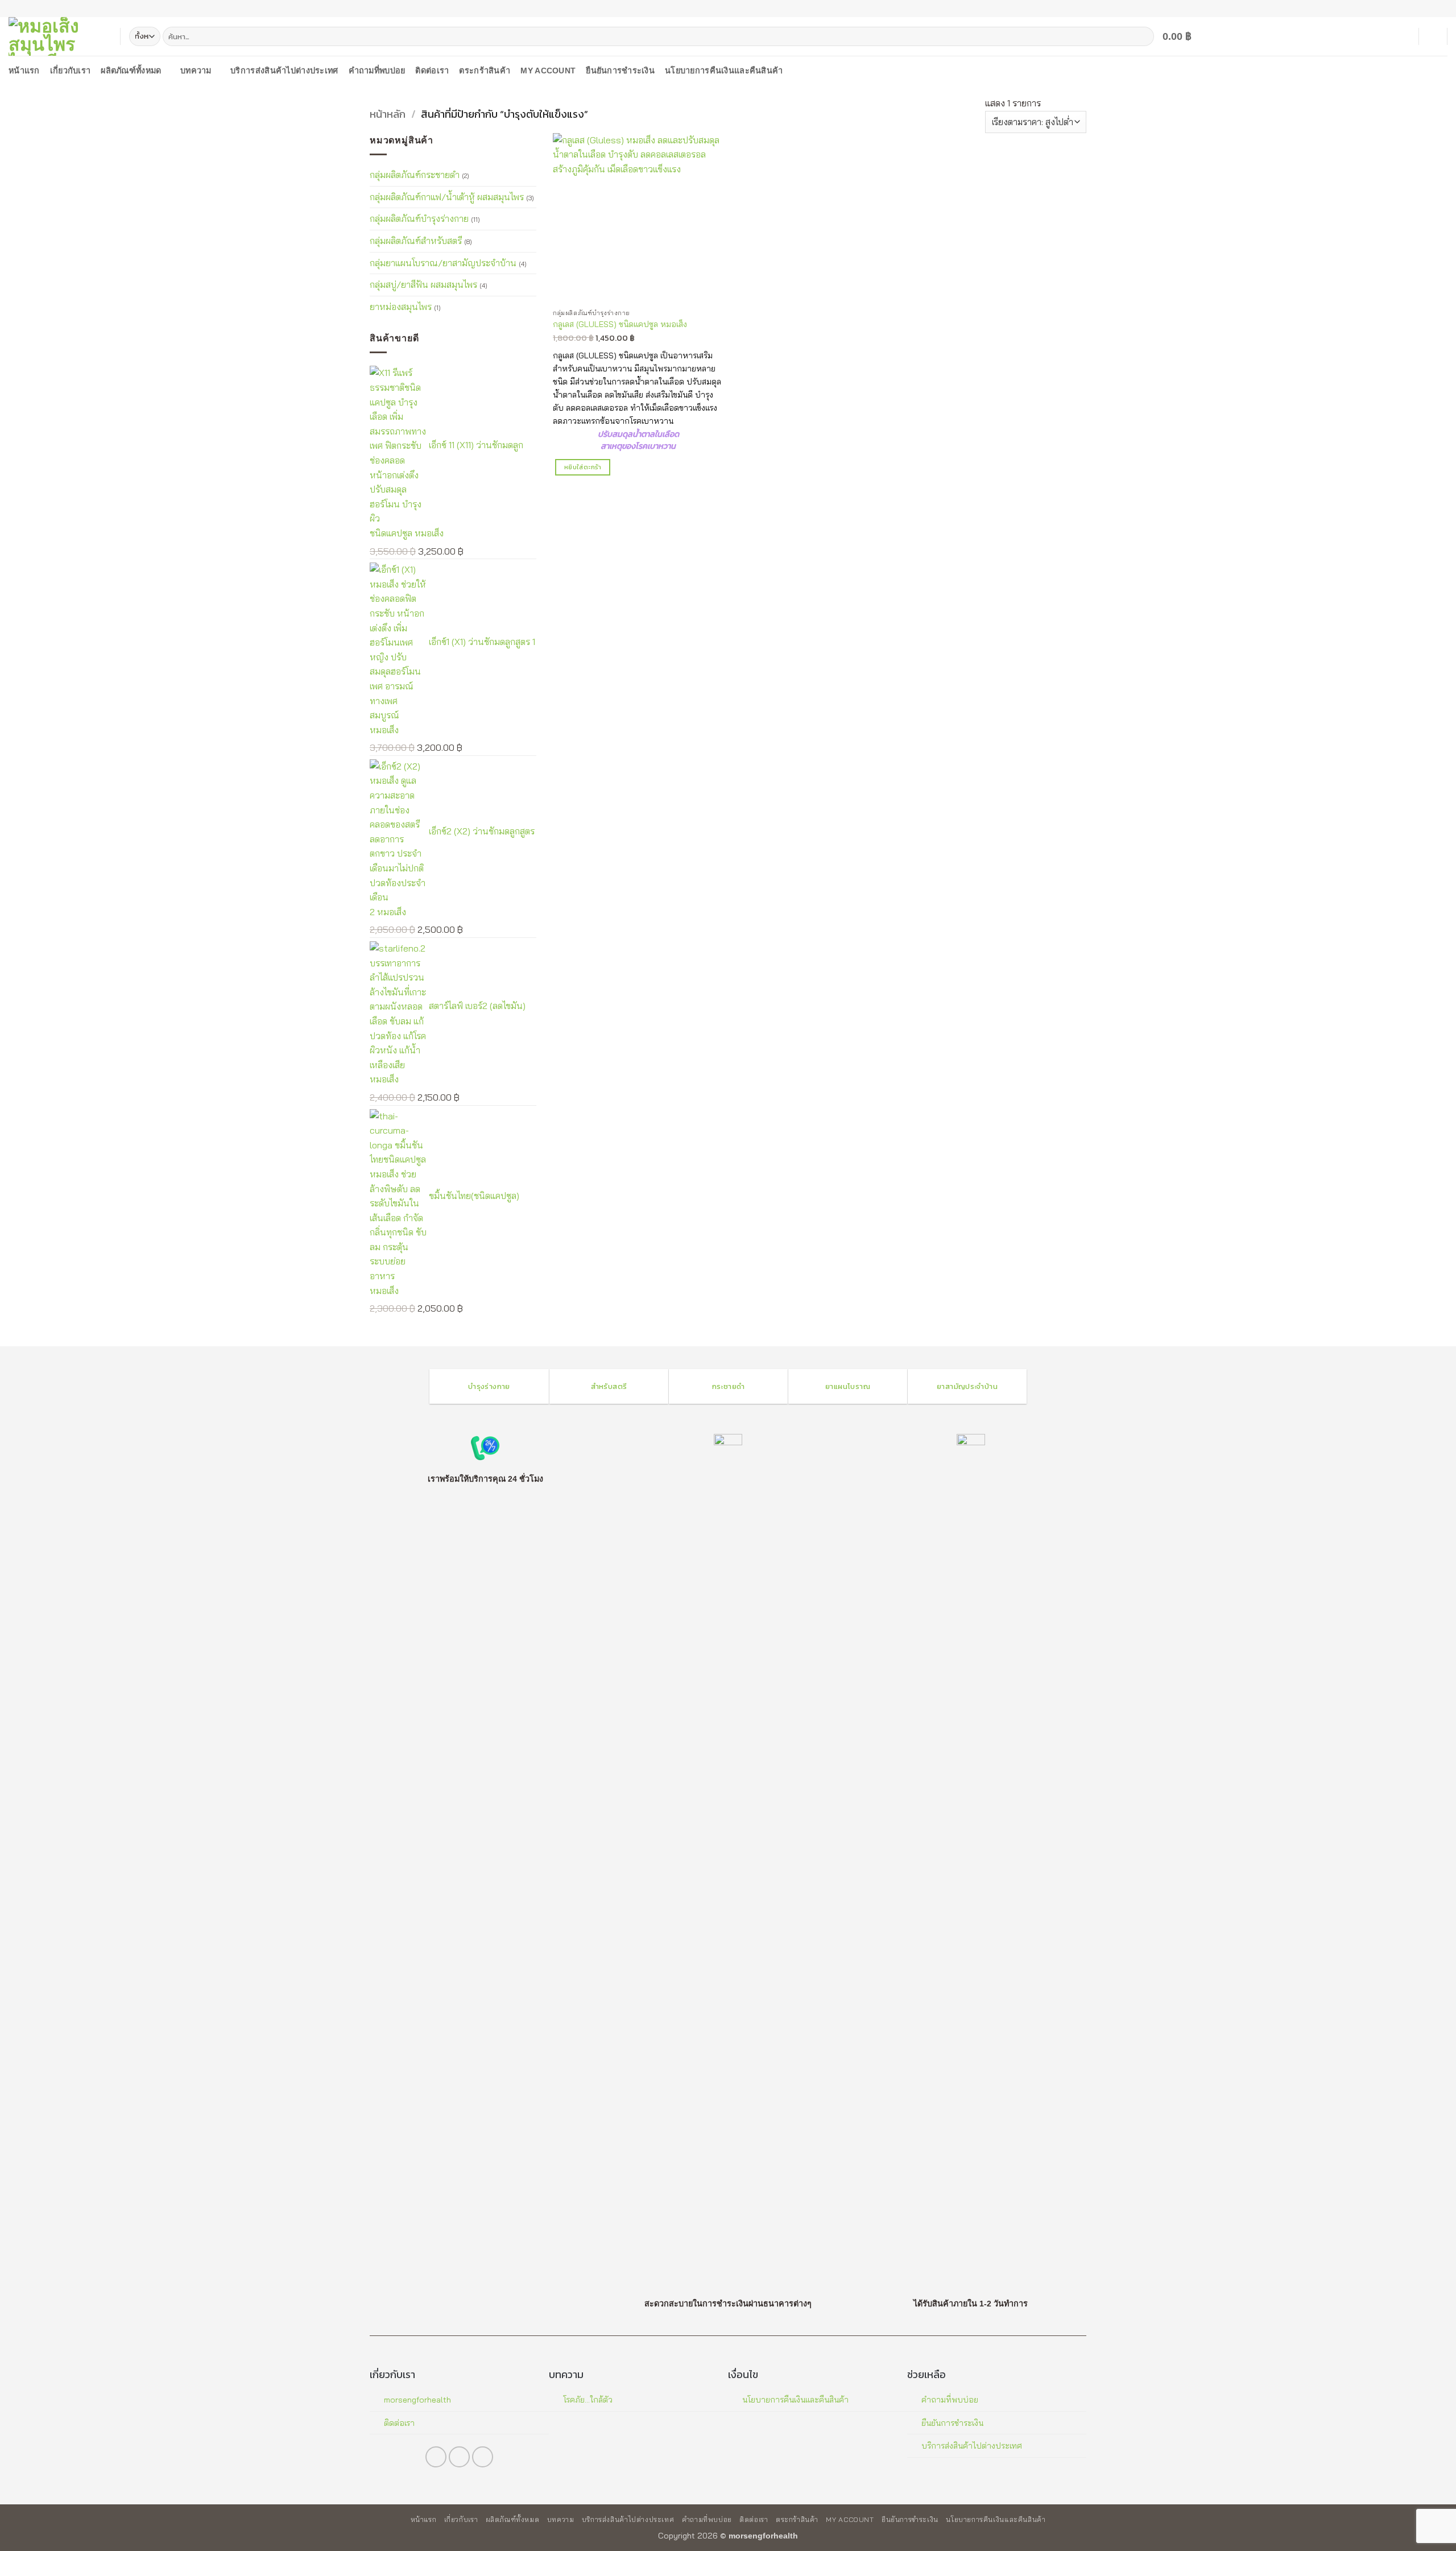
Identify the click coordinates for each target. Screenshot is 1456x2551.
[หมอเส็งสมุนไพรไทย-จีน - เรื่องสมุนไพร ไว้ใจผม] (56, 36)
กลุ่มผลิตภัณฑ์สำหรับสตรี (416, 240)
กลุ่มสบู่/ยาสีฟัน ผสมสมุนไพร (423, 284)
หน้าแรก (24, 71)
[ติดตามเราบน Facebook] (1420, 9)
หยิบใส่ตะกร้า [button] (583, 467)
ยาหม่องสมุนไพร (401, 306)
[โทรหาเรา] (1431, 9)
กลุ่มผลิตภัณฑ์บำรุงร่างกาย (419, 218)
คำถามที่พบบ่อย (377, 71)
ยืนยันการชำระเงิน (620, 71)
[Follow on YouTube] (1442, 9)
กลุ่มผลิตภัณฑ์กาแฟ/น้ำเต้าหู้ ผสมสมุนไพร (447, 196)
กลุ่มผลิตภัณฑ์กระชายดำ (415, 175)
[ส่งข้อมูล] (1143, 36)
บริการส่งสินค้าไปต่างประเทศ (284, 71)
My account (548, 71)
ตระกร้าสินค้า (485, 71)
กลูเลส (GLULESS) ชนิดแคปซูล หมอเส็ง (620, 324)
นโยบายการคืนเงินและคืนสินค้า (724, 71)
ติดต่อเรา (432, 71)
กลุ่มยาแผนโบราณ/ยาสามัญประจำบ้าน (443, 262)
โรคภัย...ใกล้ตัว (588, 2400)
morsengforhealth (417, 2400)
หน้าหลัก (388, 114)
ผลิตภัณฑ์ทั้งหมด (131, 71)
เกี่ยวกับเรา (71, 71)
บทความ (196, 71)
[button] (1184, 36)
